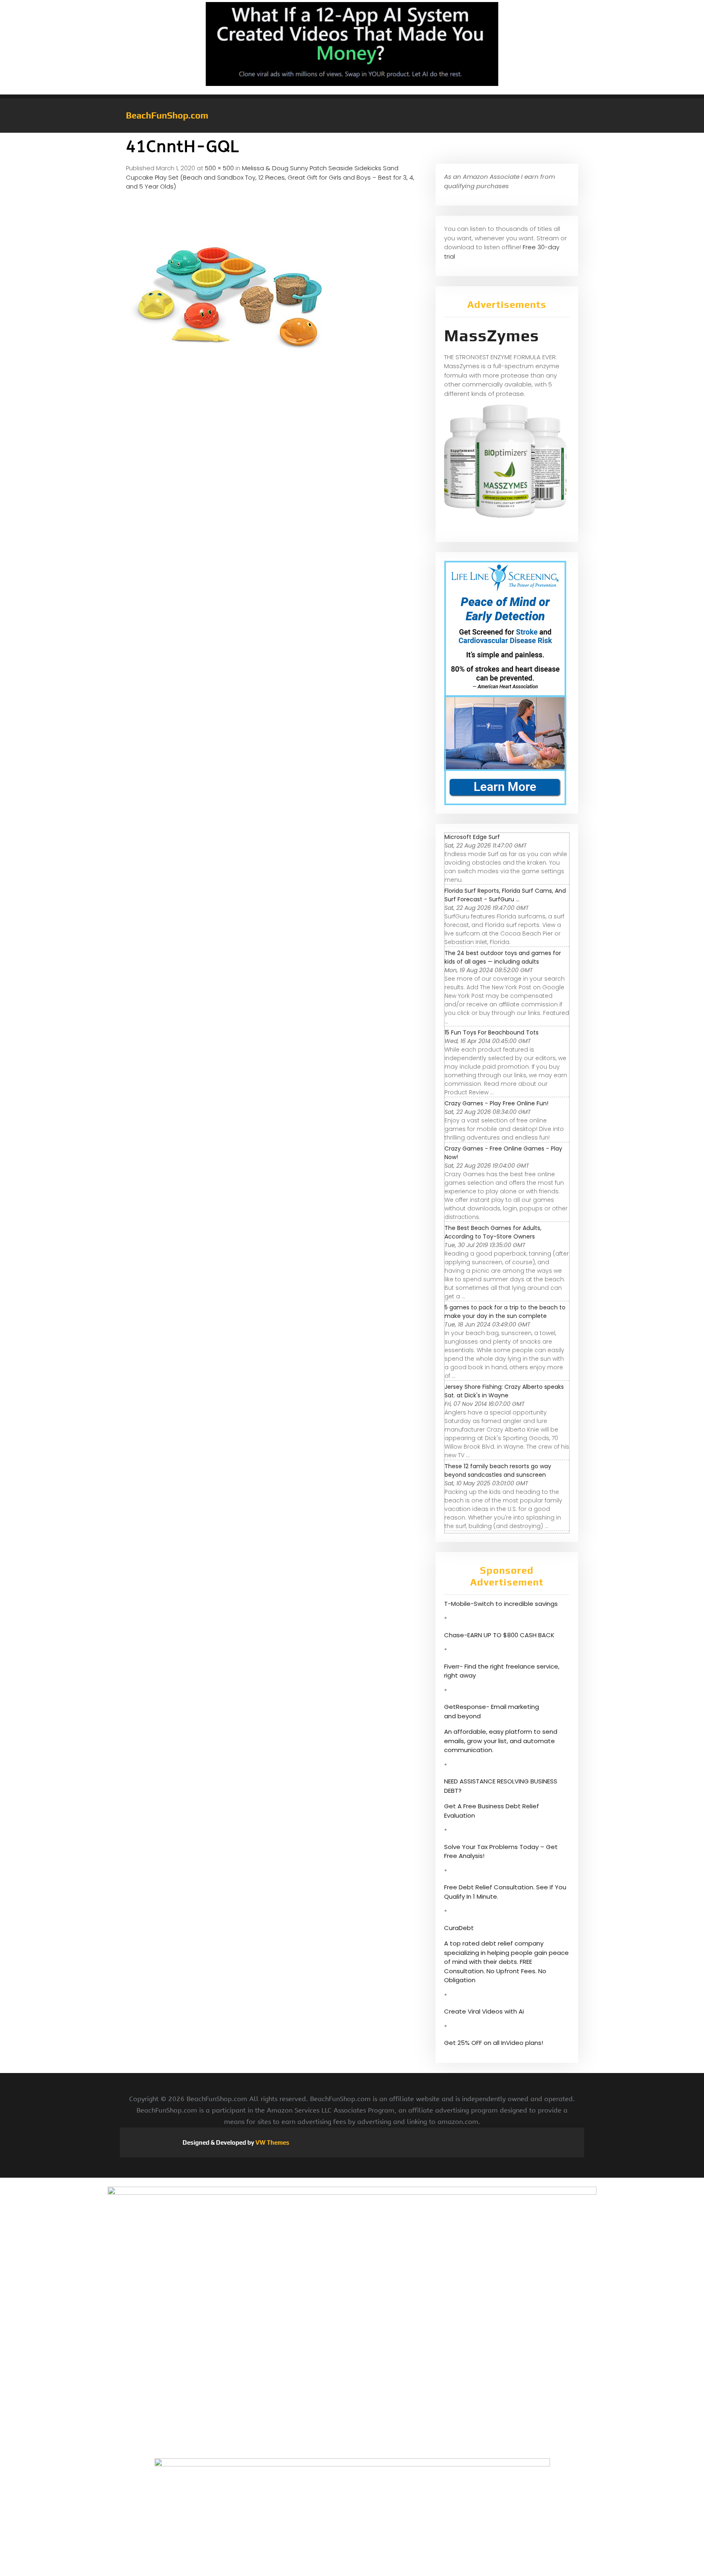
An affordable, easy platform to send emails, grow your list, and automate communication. (501, 1741)
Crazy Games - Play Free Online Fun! (496, 1103)
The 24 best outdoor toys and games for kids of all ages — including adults (503, 957)
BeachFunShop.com (167, 115)
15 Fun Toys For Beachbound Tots (492, 1032)
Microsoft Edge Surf (472, 837)
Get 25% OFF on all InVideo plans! (494, 2043)
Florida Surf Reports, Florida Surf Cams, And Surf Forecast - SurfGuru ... (505, 895)
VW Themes (272, 2142)
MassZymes (492, 336)
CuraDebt (459, 1928)
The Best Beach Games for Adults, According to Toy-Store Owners (493, 1232)
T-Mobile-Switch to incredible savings (502, 1604)
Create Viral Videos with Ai (484, 2011)
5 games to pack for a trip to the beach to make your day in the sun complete (505, 1312)
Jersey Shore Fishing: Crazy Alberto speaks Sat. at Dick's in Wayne (504, 1391)
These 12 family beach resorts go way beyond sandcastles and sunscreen (498, 1470)
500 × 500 (219, 168)
